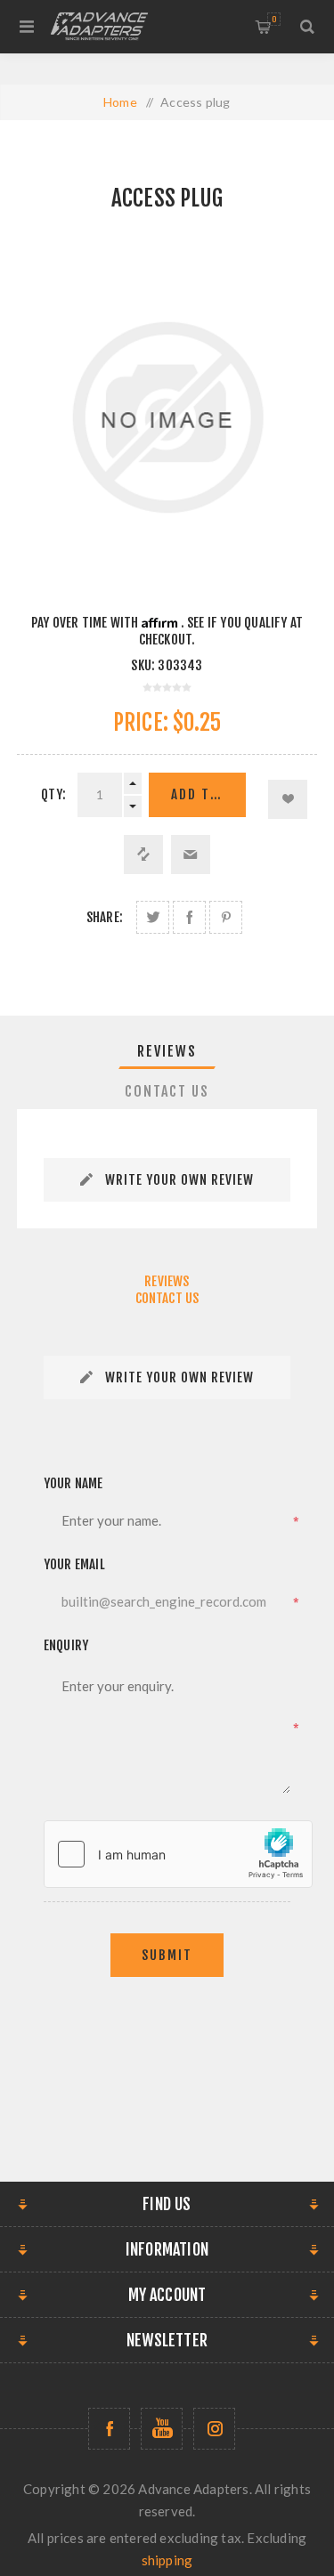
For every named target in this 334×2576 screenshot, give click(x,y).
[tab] (167, 1051)
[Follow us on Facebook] (109, 2429)
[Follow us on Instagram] (214, 2429)
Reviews (167, 1051)
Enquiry (66, 1645)
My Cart (274, 19)
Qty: (53, 794)
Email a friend (191, 855)
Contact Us (167, 1091)
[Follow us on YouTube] (162, 2429)
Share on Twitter (153, 917)
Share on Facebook (189, 917)
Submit (167, 1955)
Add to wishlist (288, 799)
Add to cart (208, 794)
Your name (73, 1483)
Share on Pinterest (226, 917)
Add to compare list (143, 855)
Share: (105, 917)
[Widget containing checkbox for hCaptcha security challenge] (178, 1854)
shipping (167, 2560)
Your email (74, 1564)
